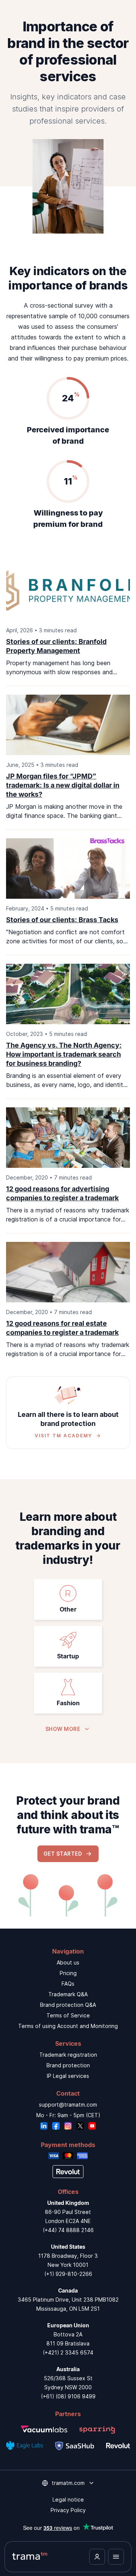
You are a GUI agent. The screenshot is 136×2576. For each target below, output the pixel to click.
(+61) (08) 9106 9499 (68, 2396)
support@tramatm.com (68, 2105)
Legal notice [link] (68, 2499)
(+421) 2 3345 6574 (68, 2352)
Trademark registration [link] (68, 2055)
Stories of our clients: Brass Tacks (62, 920)
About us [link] (68, 1962)
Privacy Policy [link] (68, 2510)
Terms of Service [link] (68, 2015)
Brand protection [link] (68, 2065)
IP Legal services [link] (68, 2076)
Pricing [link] (68, 1973)
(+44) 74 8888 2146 (68, 2230)
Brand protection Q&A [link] (68, 2005)
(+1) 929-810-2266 (68, 2274)
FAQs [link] (68, 1984)
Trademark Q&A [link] (68, 1994)
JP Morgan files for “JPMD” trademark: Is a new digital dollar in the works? (63, 785)
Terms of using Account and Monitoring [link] (68, 2026)
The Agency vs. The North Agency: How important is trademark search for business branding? (64, 1054)
